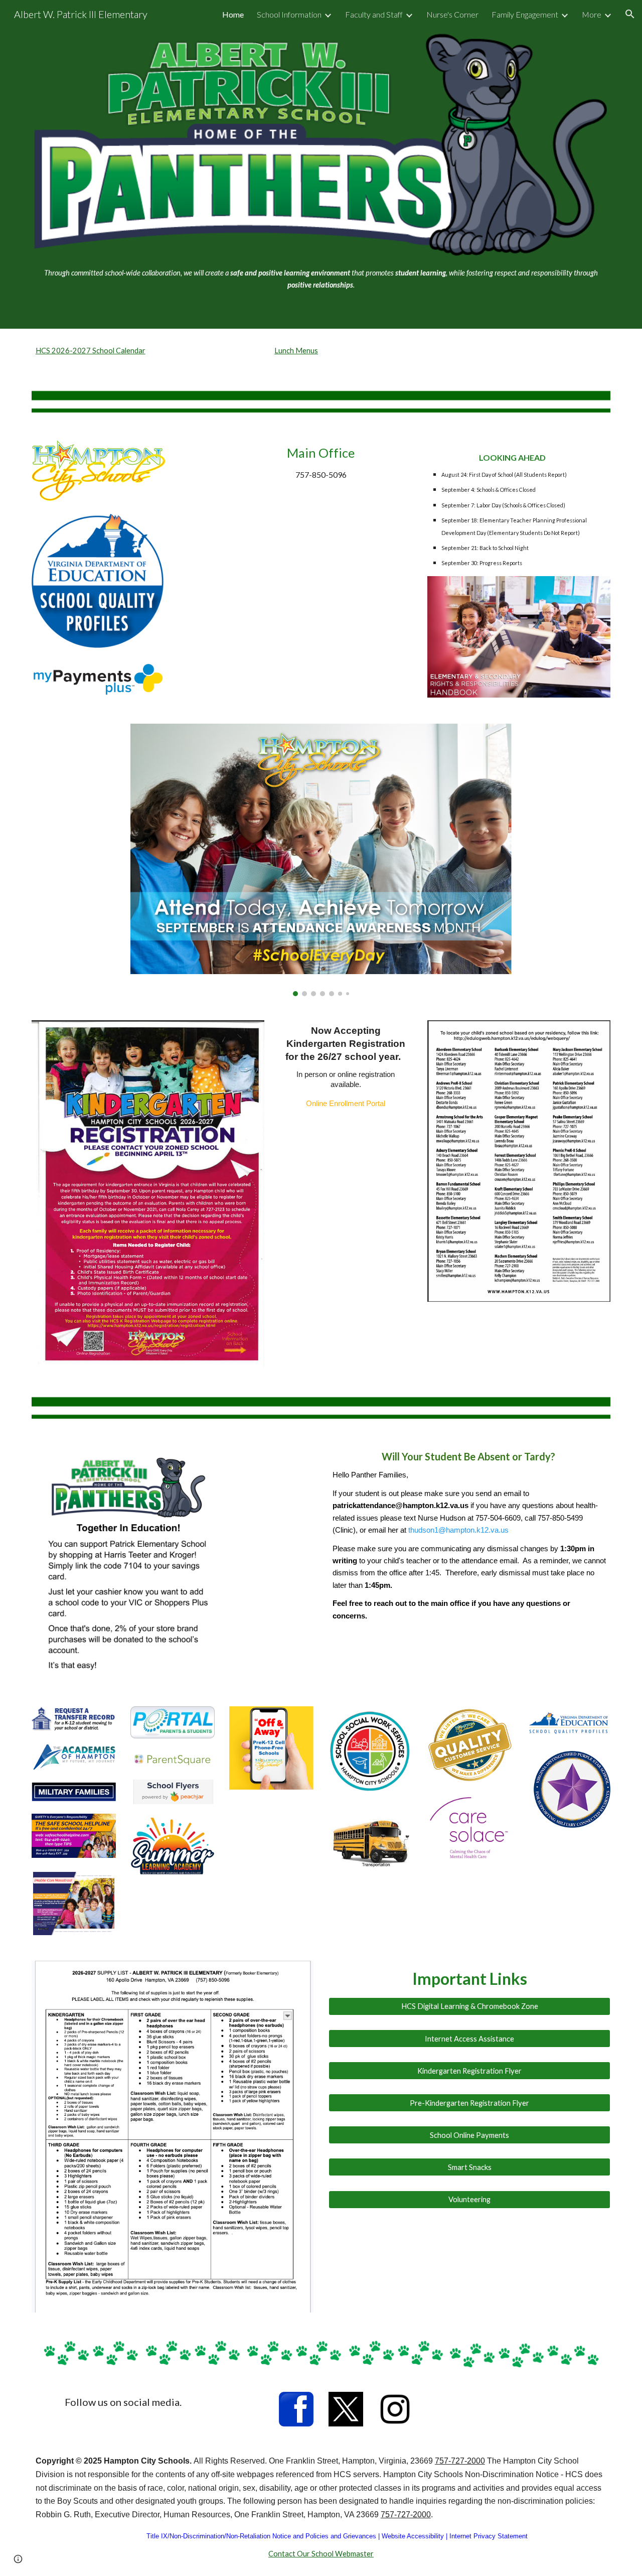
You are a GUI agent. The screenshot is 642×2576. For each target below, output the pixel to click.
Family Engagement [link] (525, 14)
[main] (321, 279)
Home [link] (233, 14)
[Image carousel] (321, 860)
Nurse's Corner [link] (452, 14)
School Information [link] (289, 14)
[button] (630, 14)
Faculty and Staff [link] (374, 14)
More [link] (592, 14)
